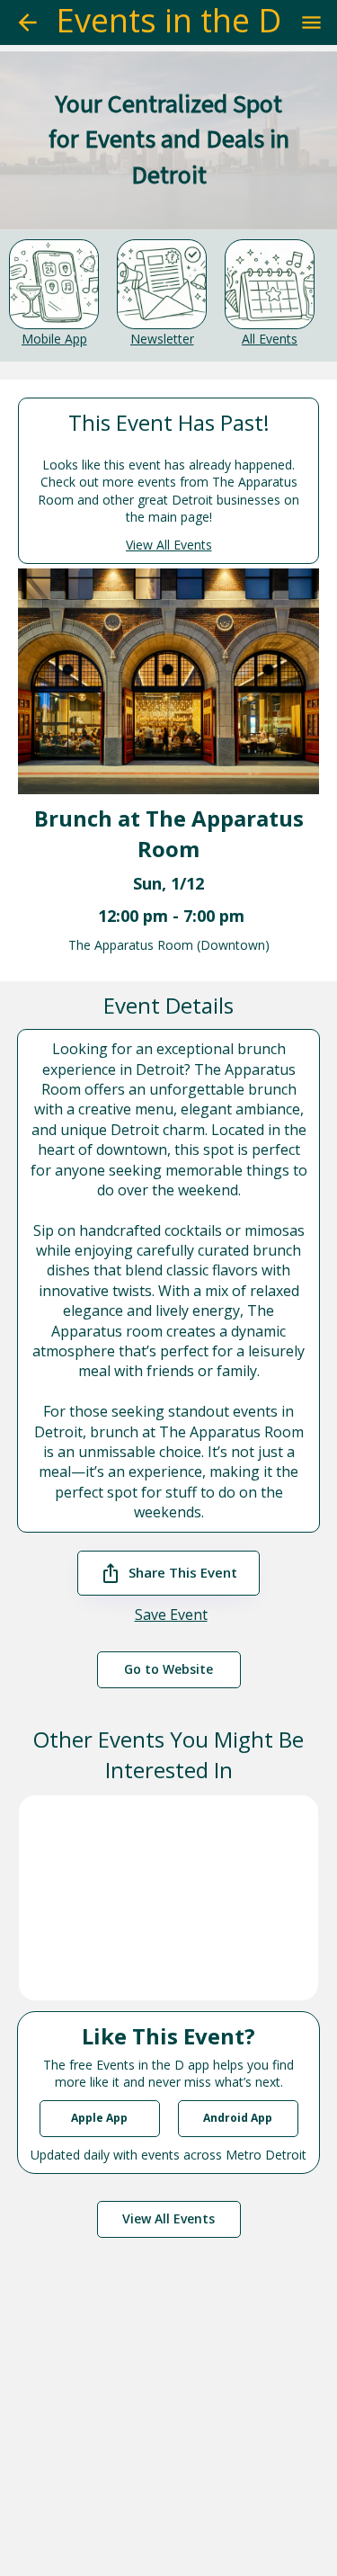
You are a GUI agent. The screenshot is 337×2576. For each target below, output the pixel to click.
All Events (270, 339)
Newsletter (162, 339)
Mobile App (54, 339)
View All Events (169, 545)
